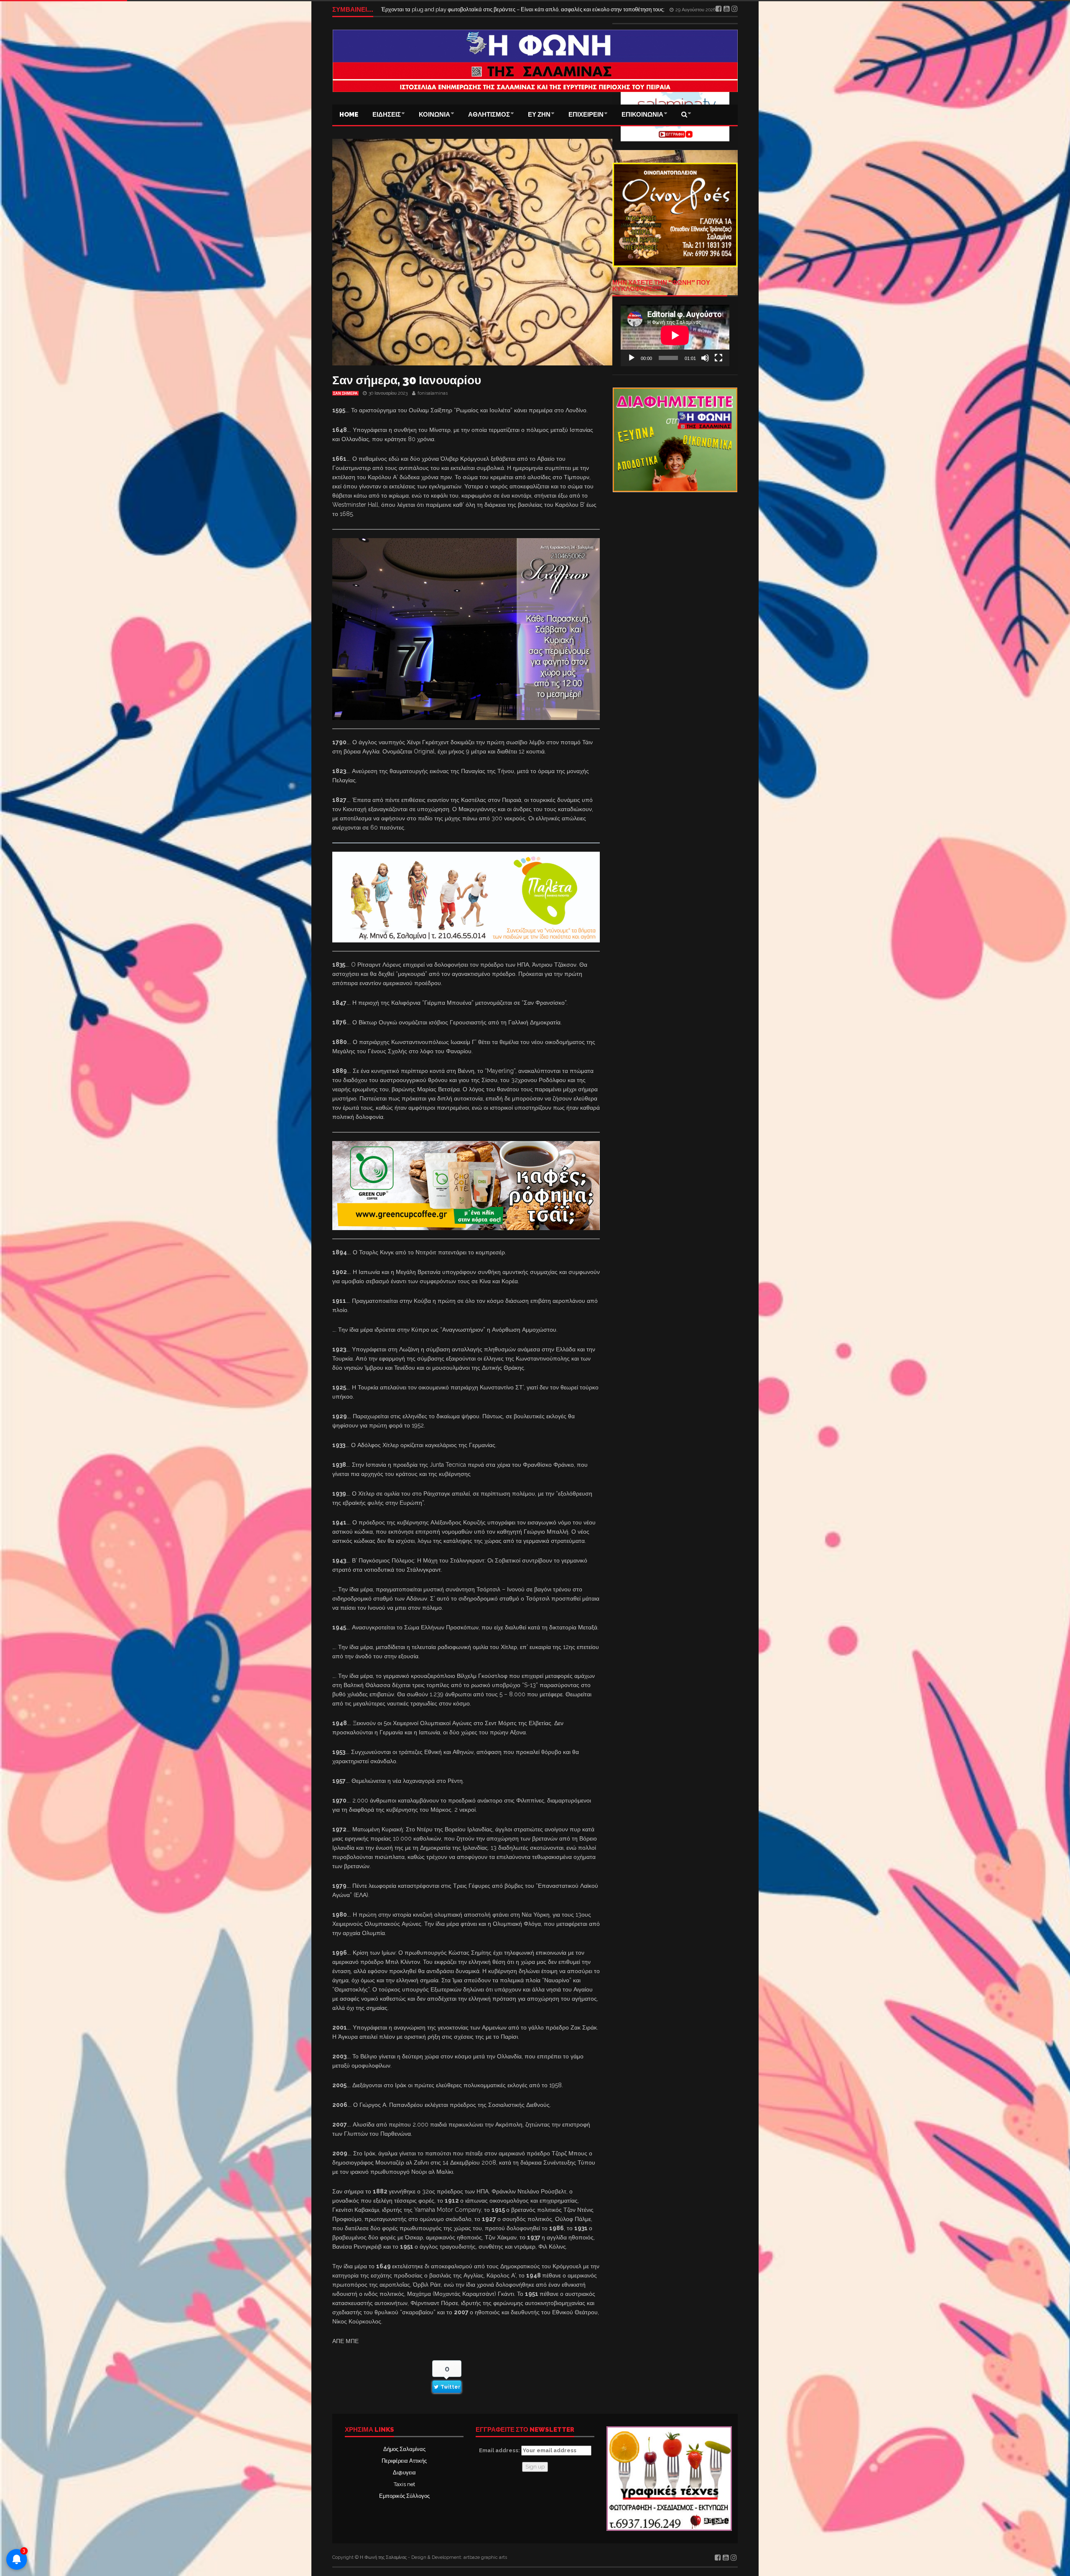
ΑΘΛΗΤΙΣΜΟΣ (489, 115)
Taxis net (404, 2484)
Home (349, 115)
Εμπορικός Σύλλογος (404, 2496)
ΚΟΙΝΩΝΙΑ (434, 115)
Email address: (500, 2450)
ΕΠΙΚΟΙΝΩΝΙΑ (642, 115)
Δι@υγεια (404, 2473)
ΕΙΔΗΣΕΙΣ (387, 115)
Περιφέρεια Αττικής (404, 2461)
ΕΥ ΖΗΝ (539, 115)
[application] (675, 335)
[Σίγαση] (705, 358)
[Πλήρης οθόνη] (718, 358)
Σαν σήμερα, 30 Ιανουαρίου (407, 380)
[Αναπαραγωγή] (632, 358)
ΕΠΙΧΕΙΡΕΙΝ (586, 115)
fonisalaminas (433, 393)
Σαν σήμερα (345, 393)
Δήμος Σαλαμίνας (404, 2449)
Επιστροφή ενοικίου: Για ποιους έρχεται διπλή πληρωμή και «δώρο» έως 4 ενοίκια (479, 9)
